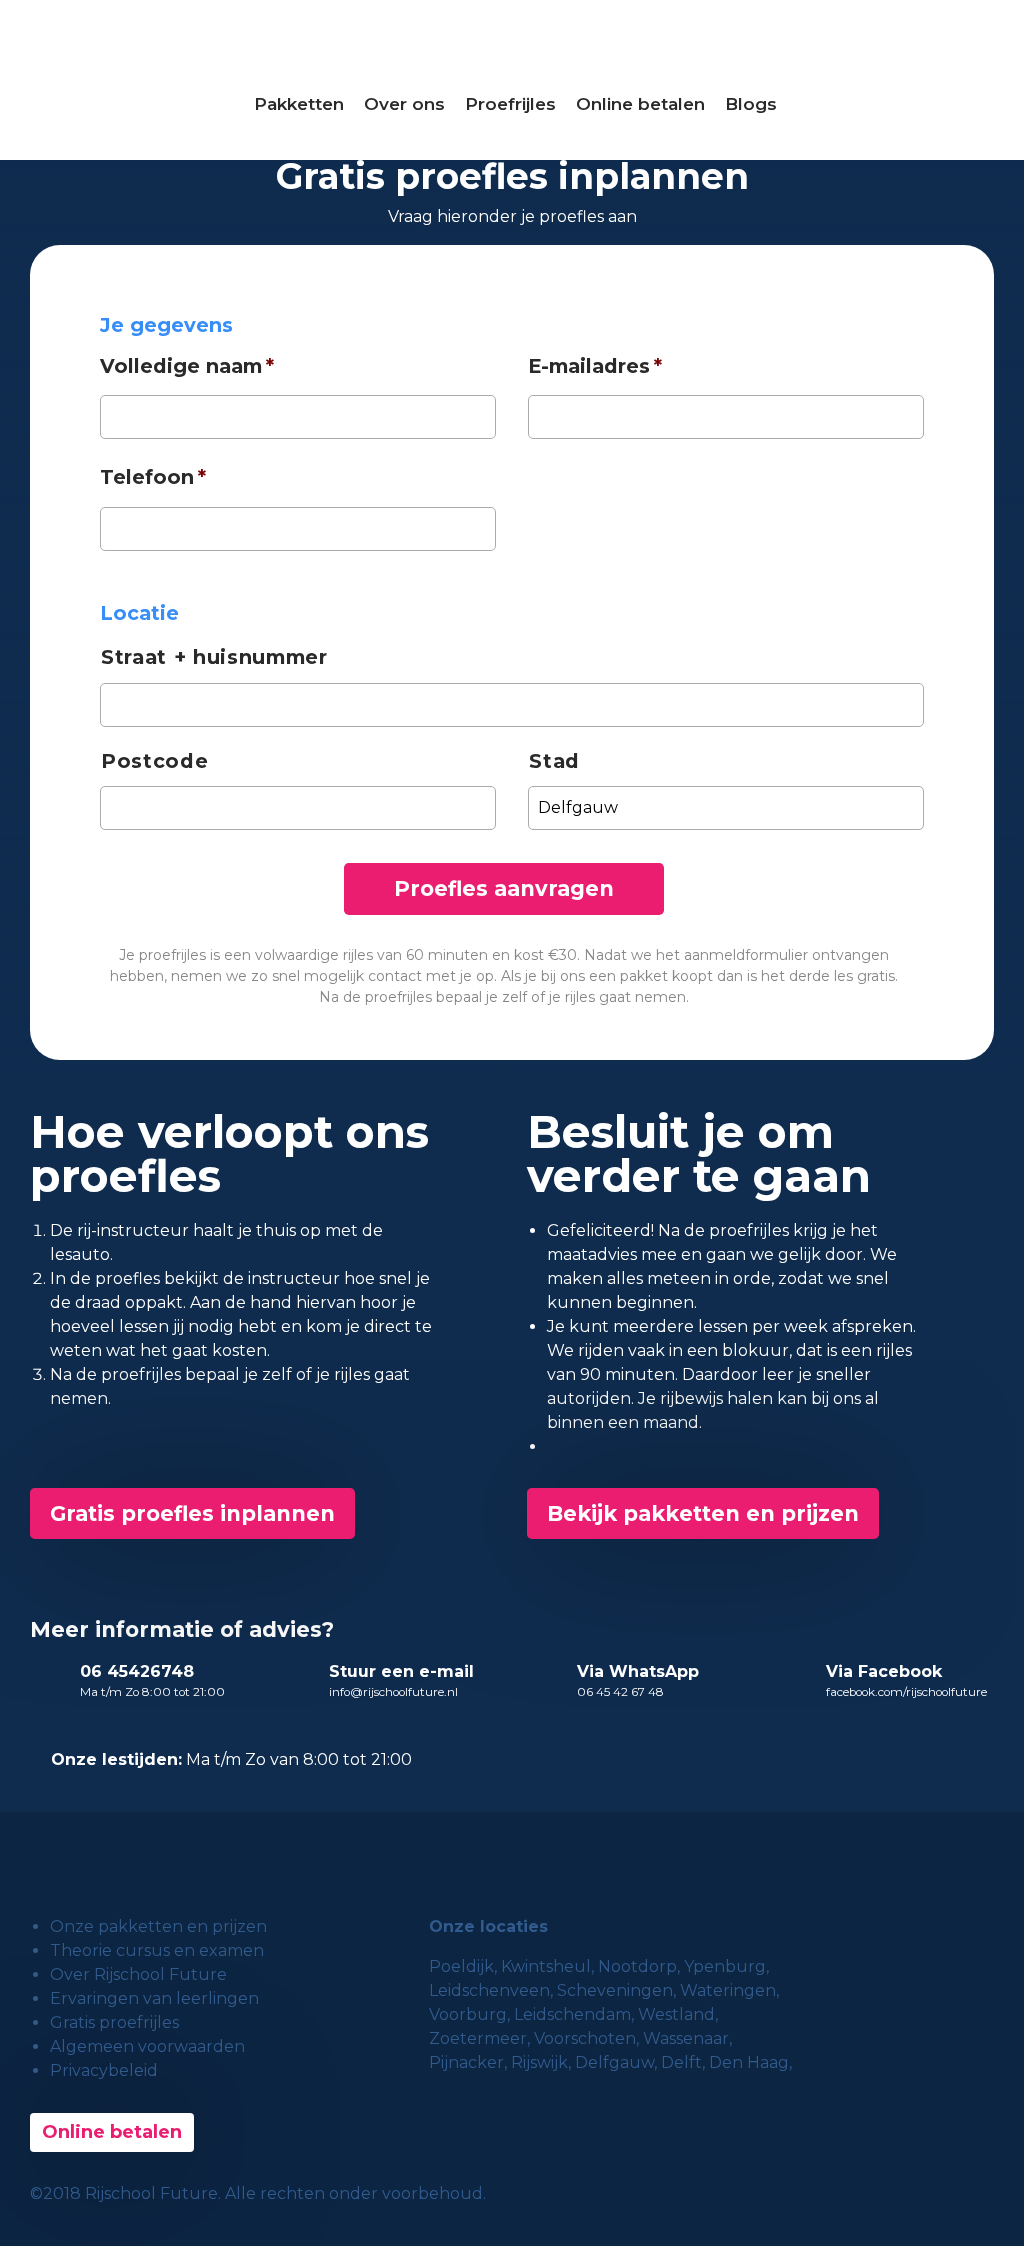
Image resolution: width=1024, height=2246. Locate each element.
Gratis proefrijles (114, 2022)
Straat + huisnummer (214, 657)
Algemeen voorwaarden (147, 2046)
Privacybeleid (104, 2070)
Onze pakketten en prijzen (158, 1926)
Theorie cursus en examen (157, 1950)
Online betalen (640, 104)
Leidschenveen (489, 1990)
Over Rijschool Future (138, 1974)
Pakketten (299, 104)
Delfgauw (614, 2062)
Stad (554, 761)
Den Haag (749, 2062)
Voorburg (468, 2014)
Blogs (751, 104)
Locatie (139, 613)
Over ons (404, 104)
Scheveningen (615, 1990)
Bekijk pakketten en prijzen (703, 1513)
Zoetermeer (478, 2038)
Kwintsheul (546, 1966)
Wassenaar (686, 2038)
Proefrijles (510, 104)
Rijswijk (539, 2062)
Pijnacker (466, 2062)
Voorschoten (585, 2038)
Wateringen (728, 1990)
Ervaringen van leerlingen (154, 1998)
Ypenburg (725, 1966)
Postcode (154, 761)
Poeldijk (461, 1966)
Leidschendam (572, 2014)
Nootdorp (637, 1966)
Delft (681, 2062)
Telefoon (153, 477)
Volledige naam (187, 366)
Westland (676, 2014)
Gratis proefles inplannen (192, 1513)
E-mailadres (595, 366)
